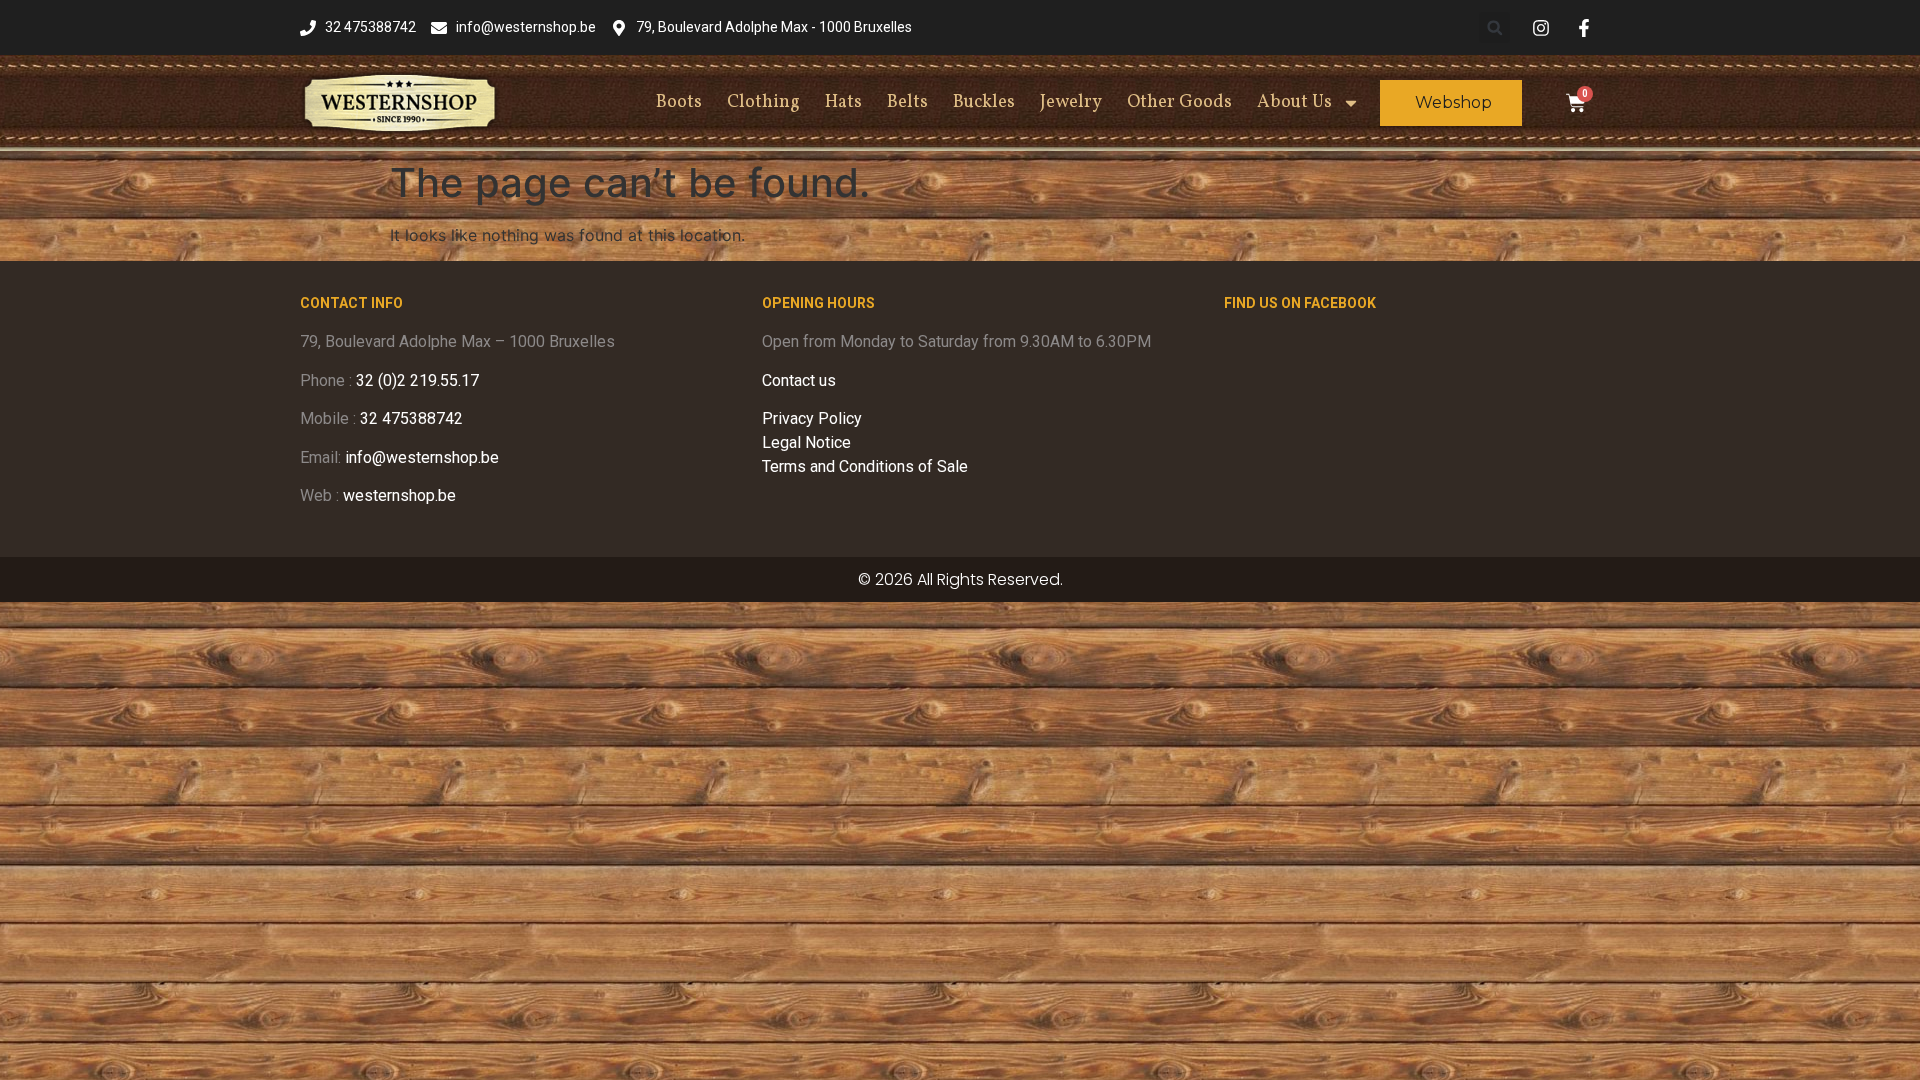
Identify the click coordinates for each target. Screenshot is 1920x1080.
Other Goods (1179, 102)
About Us (1294, 102)
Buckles (984, 102)
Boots (679, 102)
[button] (1494, 27)
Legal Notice (806, 442)
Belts (907, 102)
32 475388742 (411, 418)
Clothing (763, 102)
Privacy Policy (812, 418)
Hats (843, 102)
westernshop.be (399, 495)
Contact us (799, 380)
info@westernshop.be (422, 457)
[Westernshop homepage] (400, 102)
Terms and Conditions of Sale (865, 466)
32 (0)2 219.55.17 (417, 380)
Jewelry (1071, 102)
